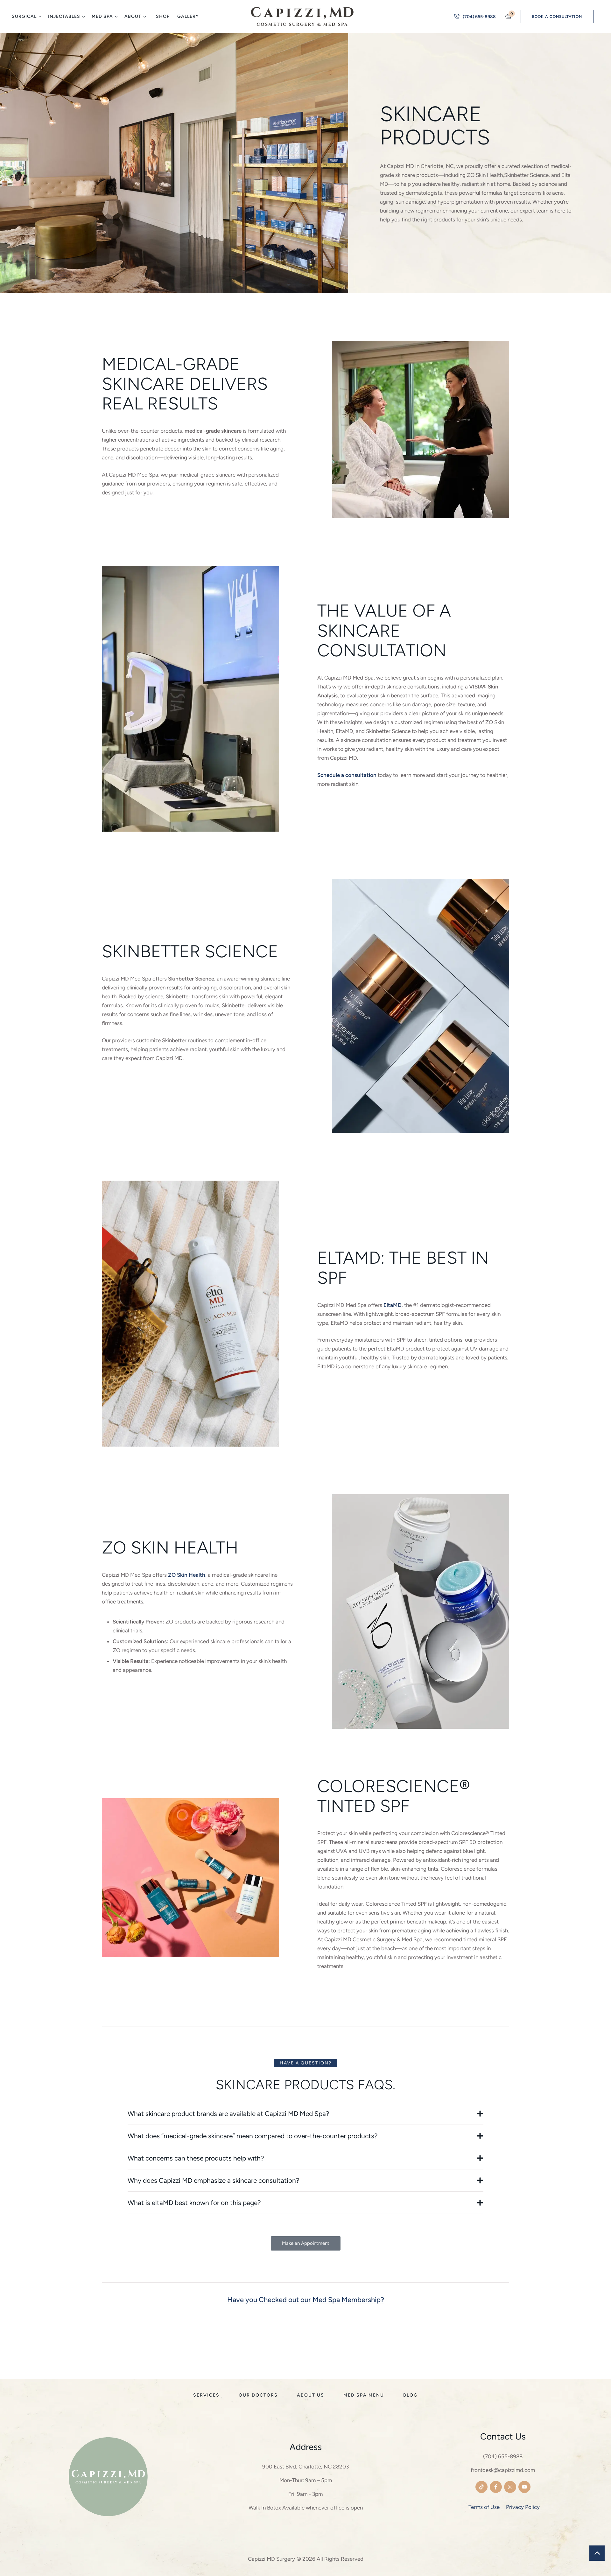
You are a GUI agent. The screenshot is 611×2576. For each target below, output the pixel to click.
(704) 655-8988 (503, 2456)
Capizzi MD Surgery (271, 2559)
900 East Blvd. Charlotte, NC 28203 (305, 2467)
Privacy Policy (523, 2507)
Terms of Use (484, 2507)
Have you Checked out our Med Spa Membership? (306, 2300)
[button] (40, 17)
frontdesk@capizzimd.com (503, 2470)
